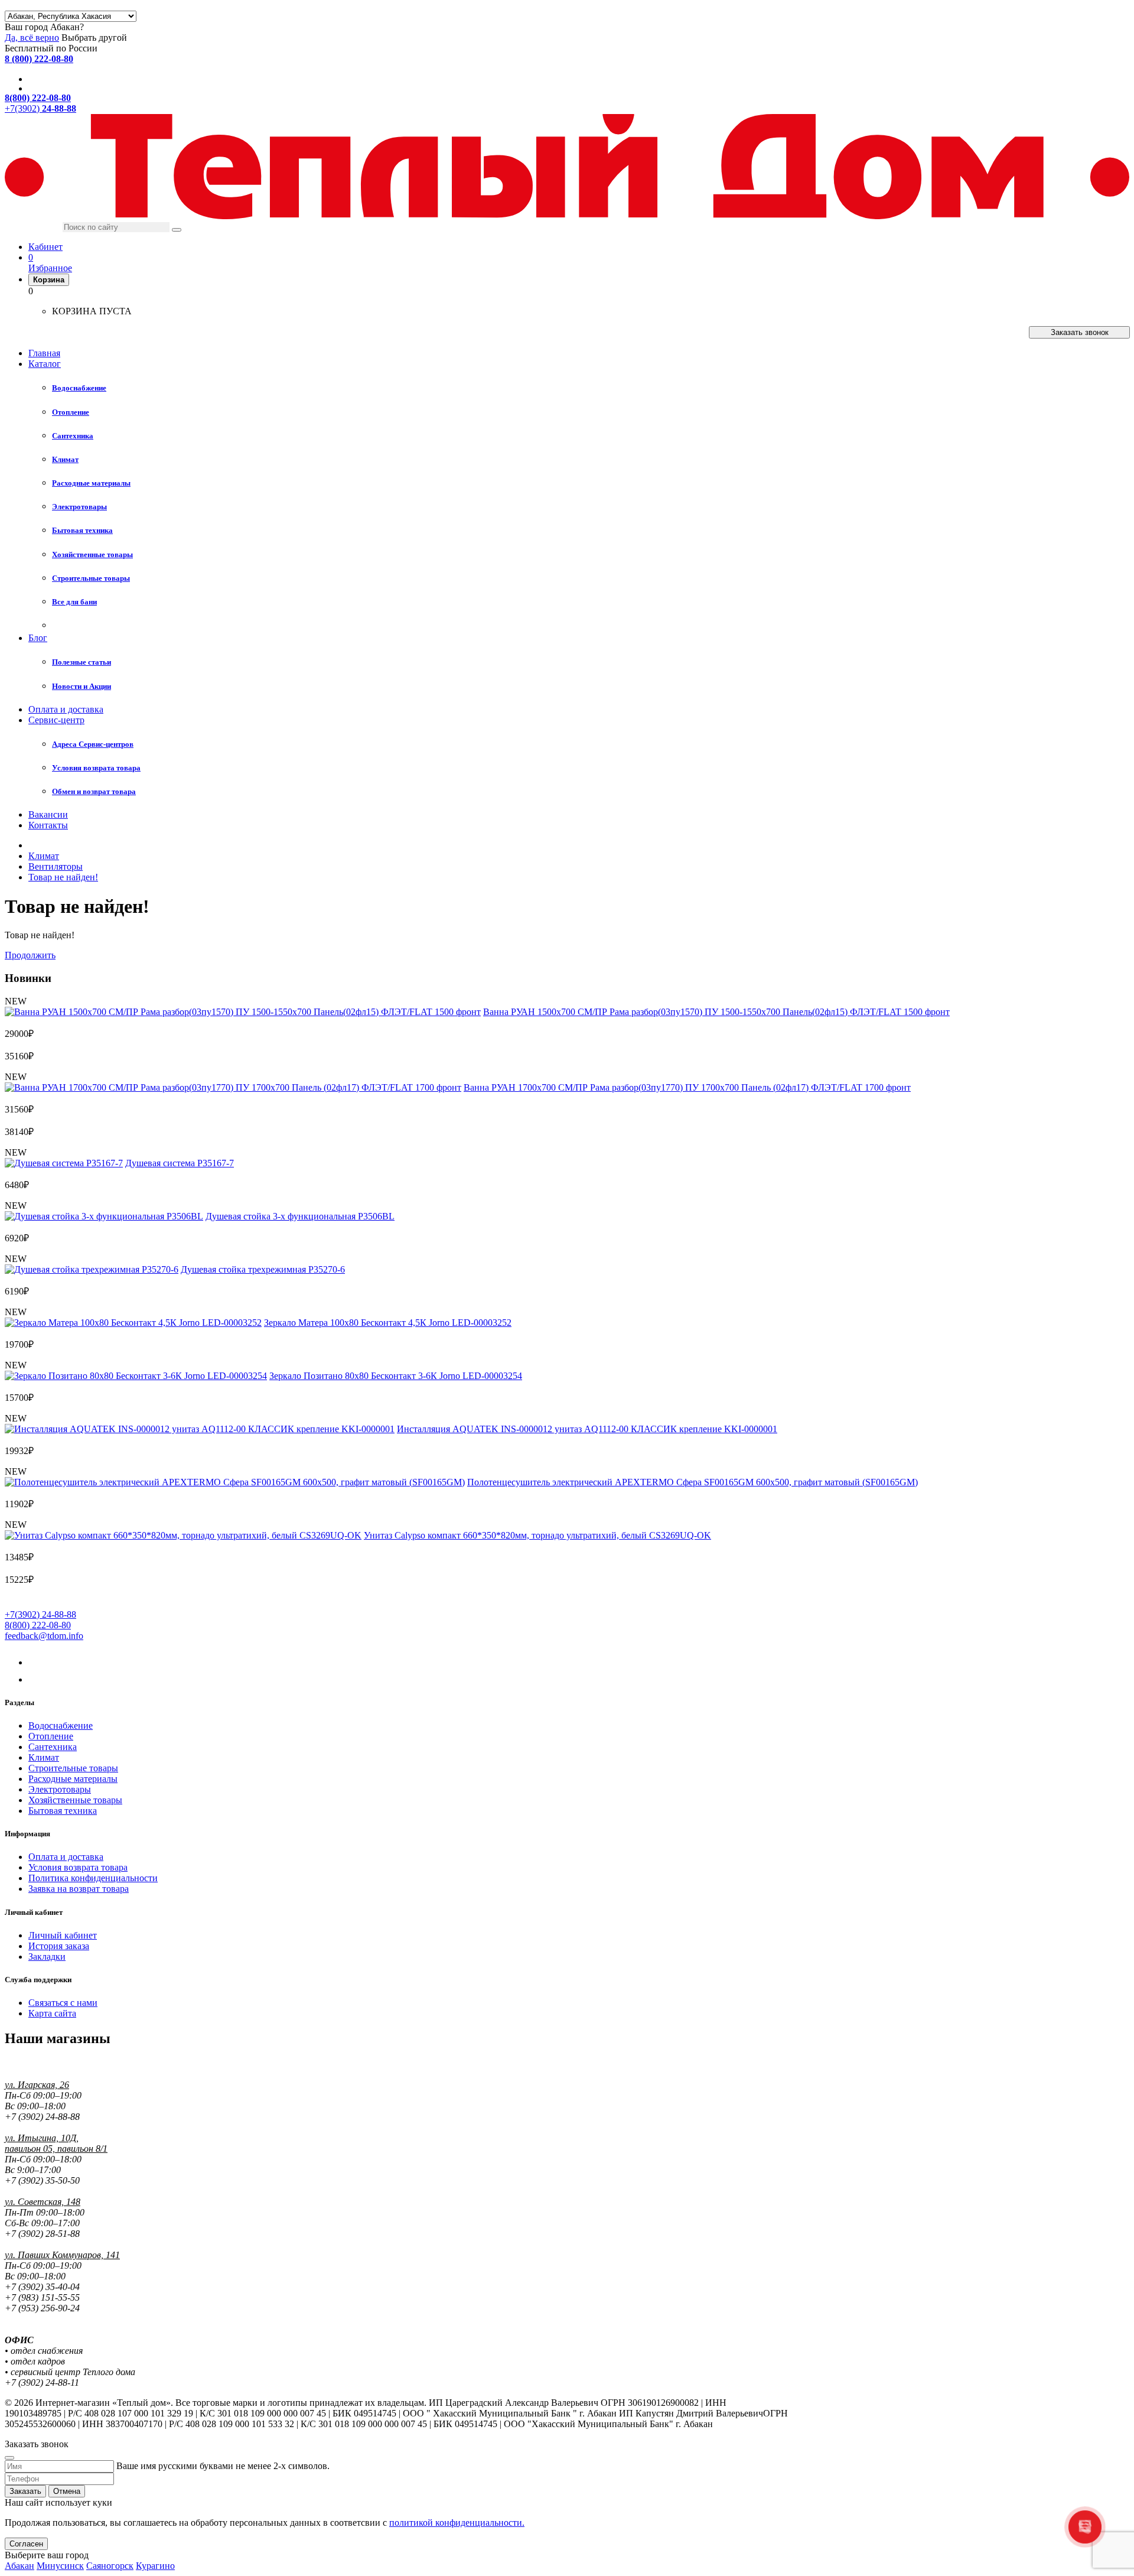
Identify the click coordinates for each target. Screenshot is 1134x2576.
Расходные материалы (73, 1779)
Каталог (45, 364)
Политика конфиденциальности (93, 1878)
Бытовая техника (63, 1811)
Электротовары (60, 1789)
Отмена (67, 2491)
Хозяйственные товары (75, 1800)
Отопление (51, 1736)
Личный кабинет (63, 1935)
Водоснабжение (61, 1726)
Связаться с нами (63, 2003)
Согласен (26, 2544)
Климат (44, 1757)
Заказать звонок (1080, 332)
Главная (44, 353)
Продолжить (30, 955)
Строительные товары (73, 1768)
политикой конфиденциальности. (457, 2523)
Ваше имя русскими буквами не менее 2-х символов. (223, 2466)
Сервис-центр (56, 720)
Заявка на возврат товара (79, 1889)
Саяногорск (110, 2566)
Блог (38, 638)
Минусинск (60, 2566)
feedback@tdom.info (44, 1636)
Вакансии (48, 814)
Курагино (155, 2566)
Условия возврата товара (78, 1867)
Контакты (48, 825)
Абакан (19, 2566)
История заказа (59, 1946)
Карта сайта (52, 2013)
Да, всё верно (32, 38)
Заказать (25, 2491)
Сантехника (53, 1747)
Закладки (47, 1957)
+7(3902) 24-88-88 (40, 1614)
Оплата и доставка (66, 709)
